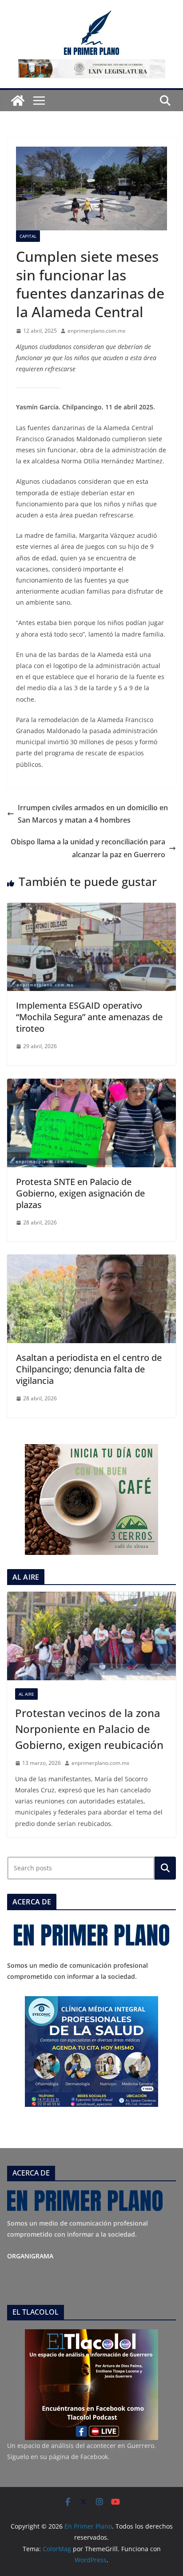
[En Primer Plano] (18, 101)
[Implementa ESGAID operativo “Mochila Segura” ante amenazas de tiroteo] (91, 909)
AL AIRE (26, 1694)
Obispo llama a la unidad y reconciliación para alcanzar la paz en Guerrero (88, 848)
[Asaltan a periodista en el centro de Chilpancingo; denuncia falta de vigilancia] (91, 1261)
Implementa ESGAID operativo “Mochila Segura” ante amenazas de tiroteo (89, 1017)
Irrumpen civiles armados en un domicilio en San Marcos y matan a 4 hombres (93, 814)
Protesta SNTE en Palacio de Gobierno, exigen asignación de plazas (80, 1193)
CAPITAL (28, 236)
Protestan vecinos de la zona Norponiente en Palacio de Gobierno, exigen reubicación (89, 1729)
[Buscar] (165, 1868)
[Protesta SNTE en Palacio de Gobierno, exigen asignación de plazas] (91, 1085)
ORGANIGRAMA (30, 2256)
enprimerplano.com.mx (96, 331)
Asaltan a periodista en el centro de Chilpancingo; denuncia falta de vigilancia (89, 1369)
